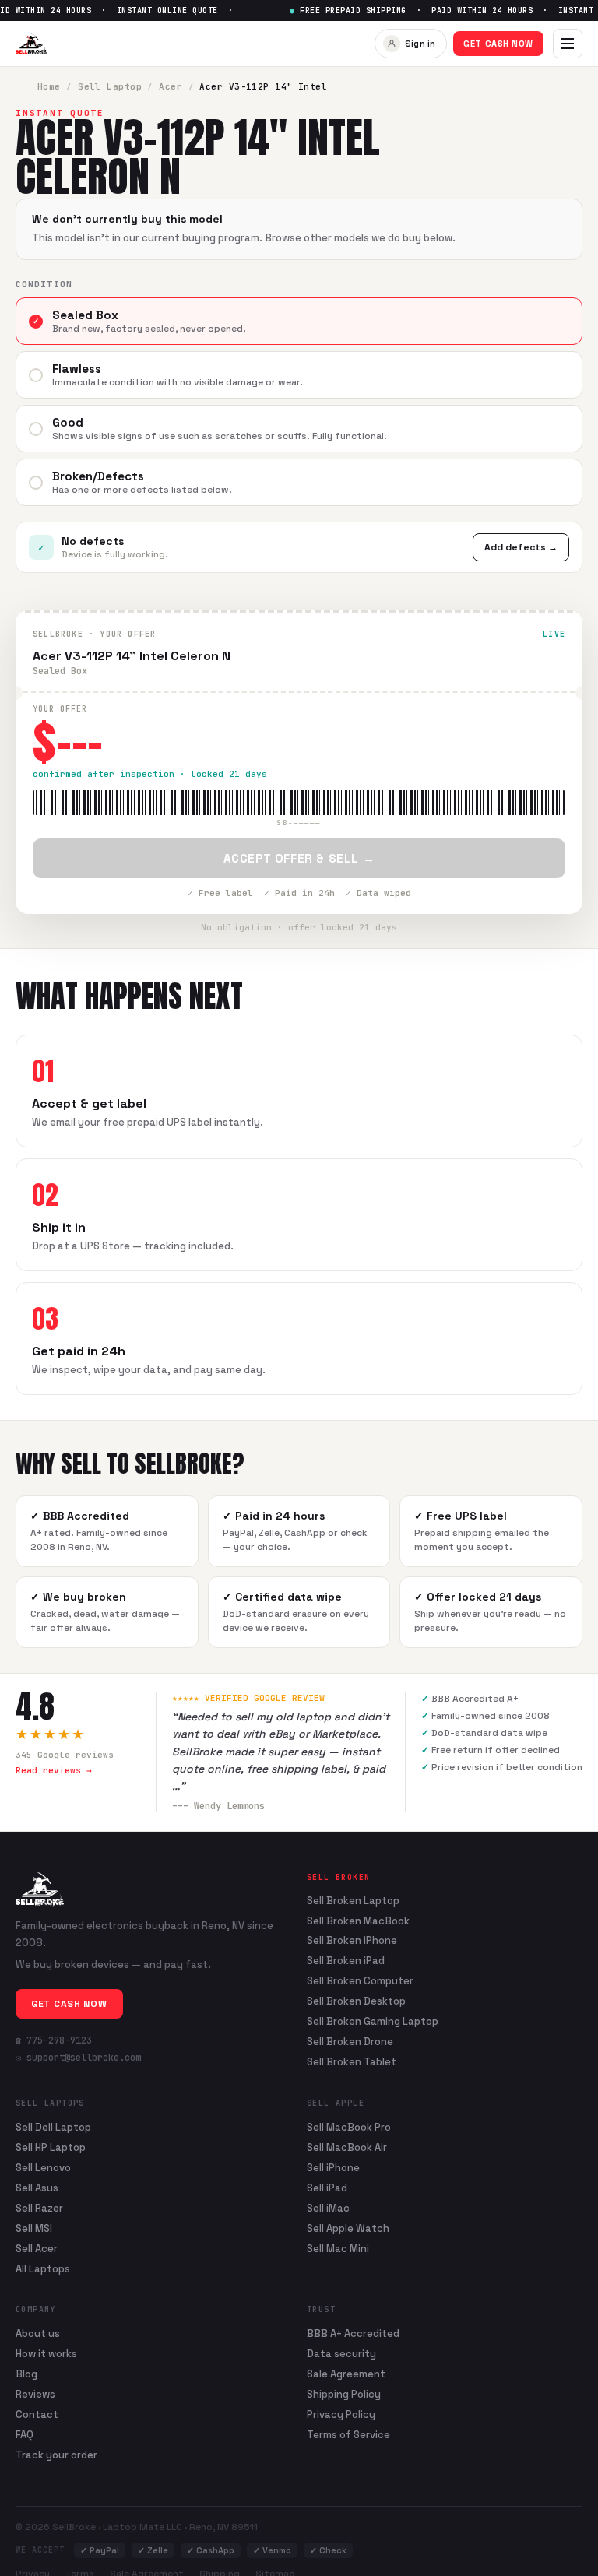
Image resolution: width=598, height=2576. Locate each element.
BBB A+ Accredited (353, 2334)
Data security (341, 2354)
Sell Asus (37, 2188)
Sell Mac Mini (338, 2249)
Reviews (35, 2394)
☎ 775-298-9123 (54, 2040)
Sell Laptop (110, 86)
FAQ (25, 2435)
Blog (26, 2374)
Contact (37, 2414)
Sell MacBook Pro (349, 2127)
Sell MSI (34, 2228)
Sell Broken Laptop (353, 1901)
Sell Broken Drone (350, 2042)
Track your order (56, 2455)
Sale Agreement (346, 2374)
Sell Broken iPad (346, 1961)
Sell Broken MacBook (358, 1921)
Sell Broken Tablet (352, 2062)
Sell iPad (327, 2188)
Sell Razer (39, 2208)
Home (49, 86)
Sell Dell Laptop (53, 2127)
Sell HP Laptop (51, 2147)
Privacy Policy (341, 2414)
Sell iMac (328, 2208)
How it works (46, 2354)
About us (38, 2334)
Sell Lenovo (43, 2168)
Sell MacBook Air (347, 2147)
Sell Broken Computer (360, 1981)
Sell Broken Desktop (356, 2001)
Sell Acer (37, 2249)
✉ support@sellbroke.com (78, 2058)
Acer (171, 86)
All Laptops (43, 2269)
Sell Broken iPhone (352, 1941)
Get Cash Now (498, 44)
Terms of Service (348, 2435)
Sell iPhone (333, 2168)
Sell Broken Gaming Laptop (373, 2022)
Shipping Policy (344, 2394)
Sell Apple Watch (348, 2228)
